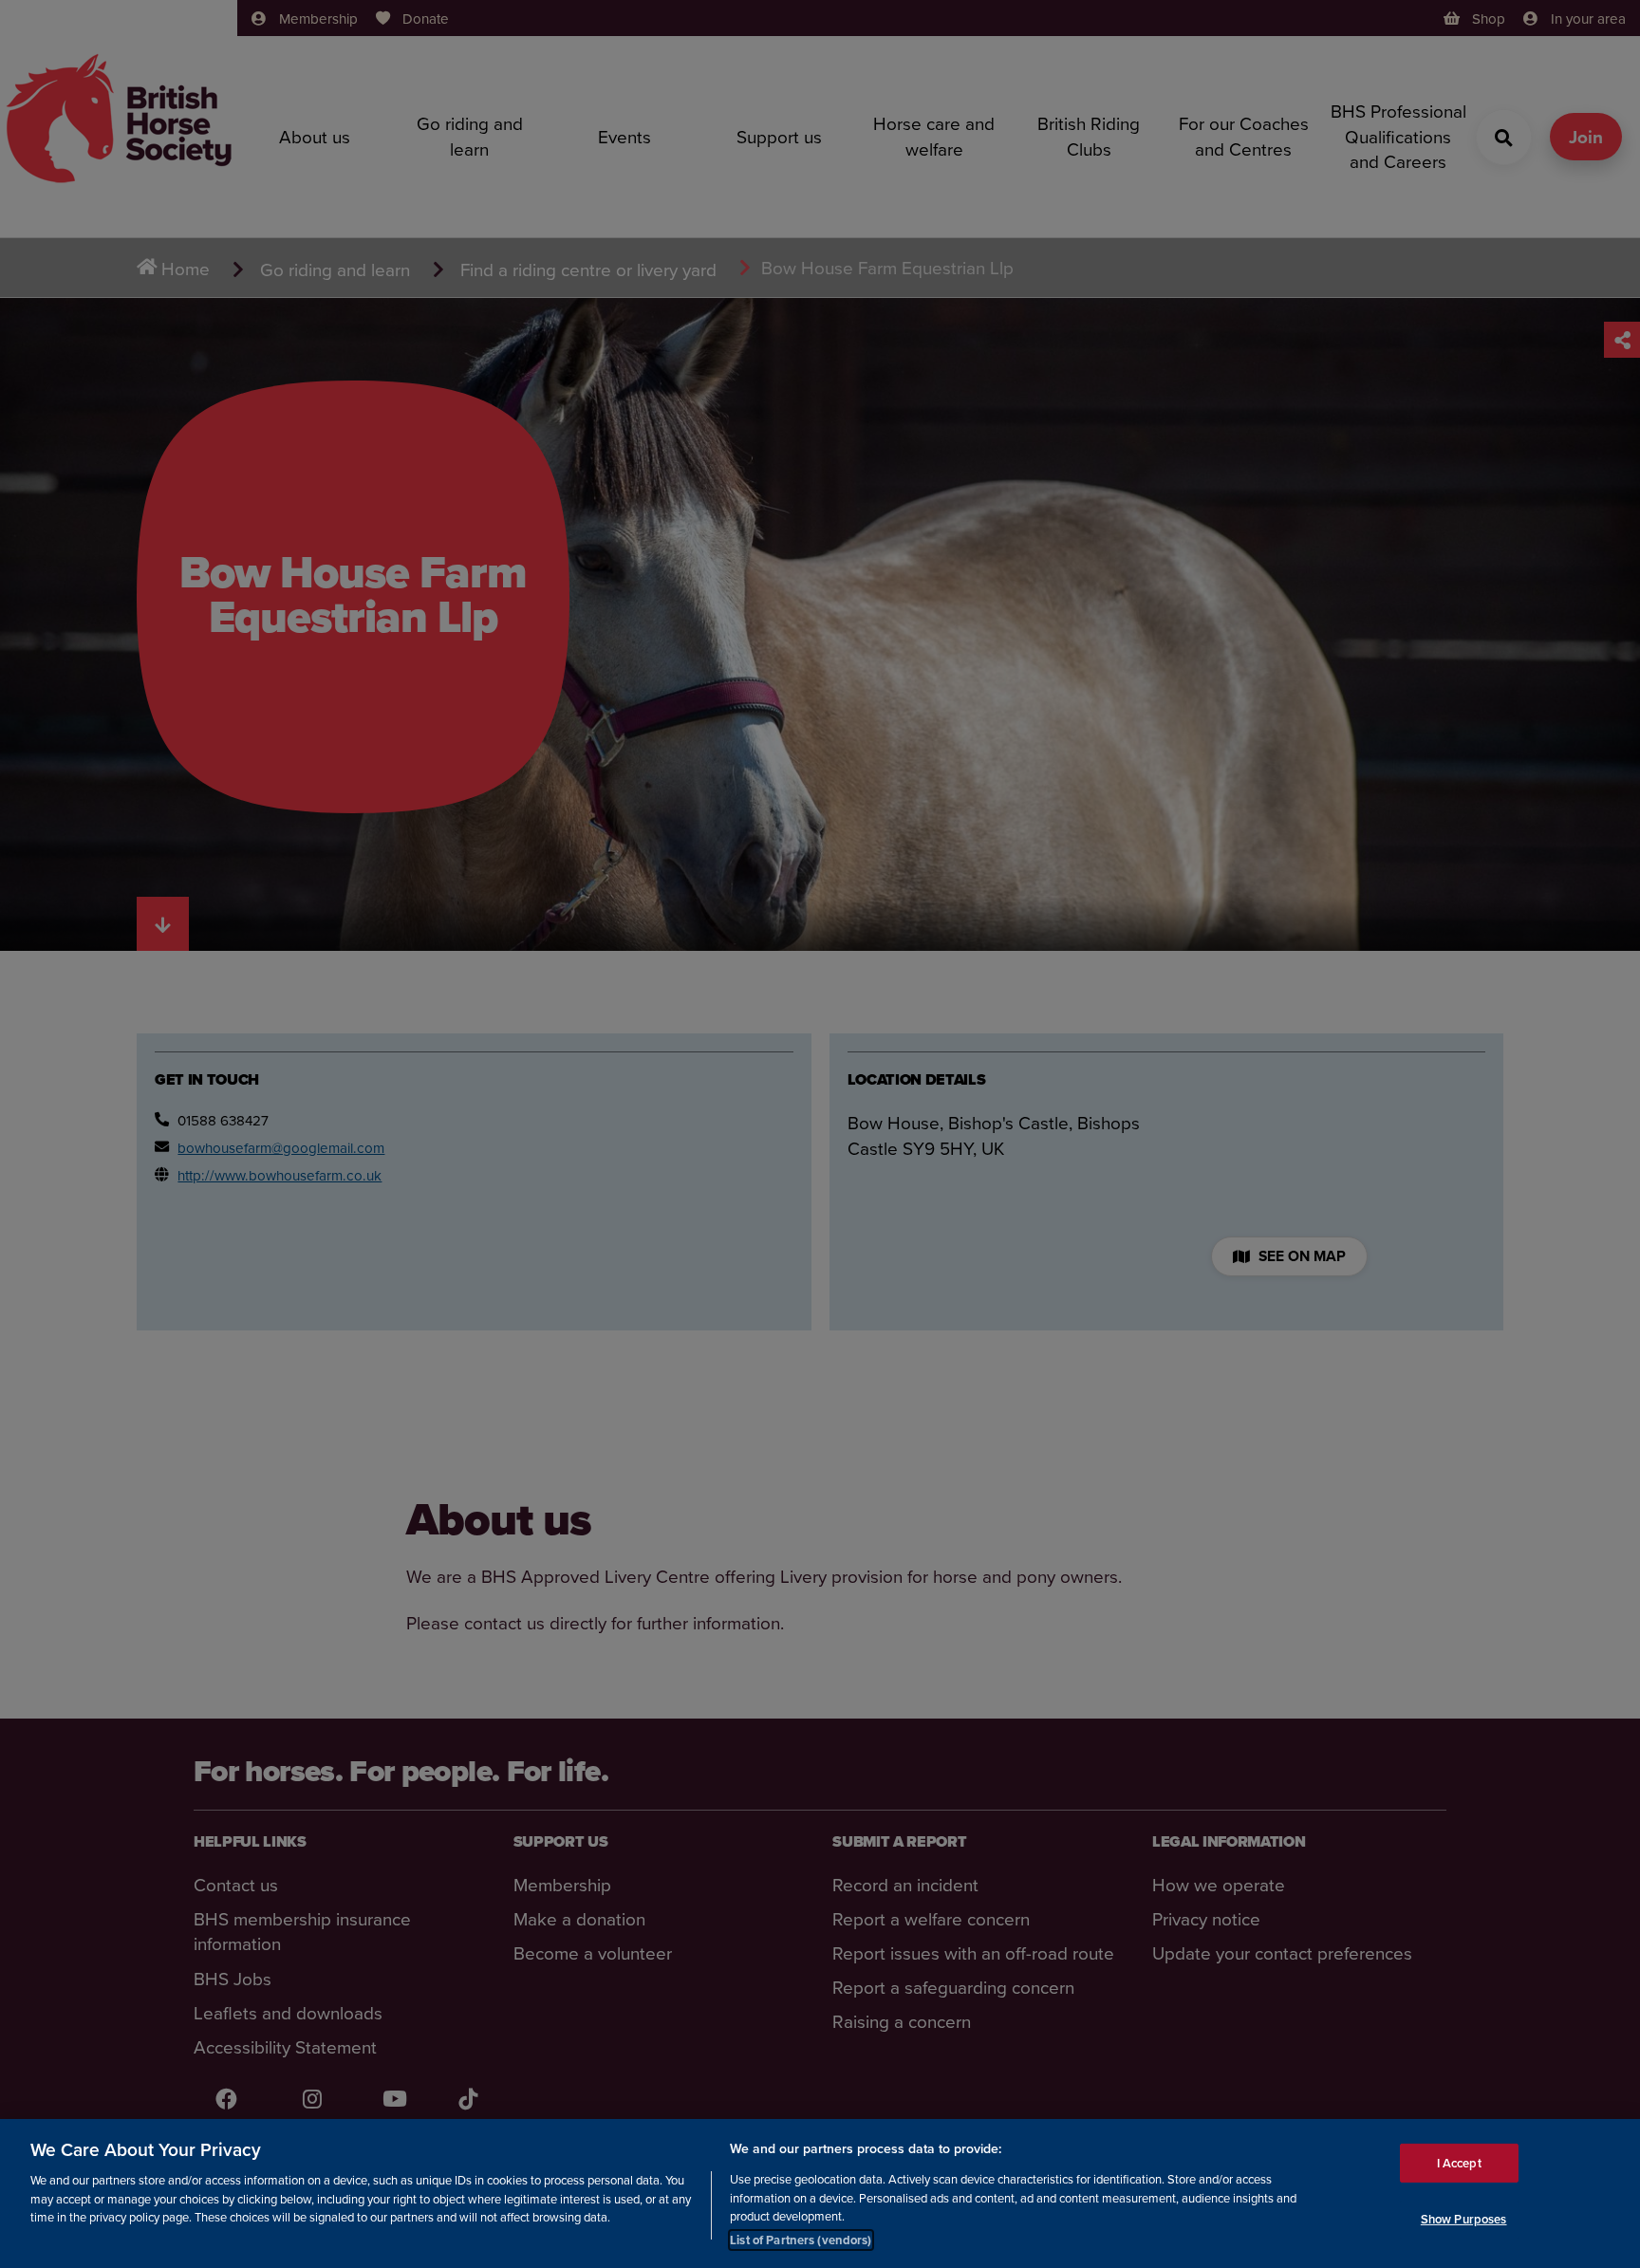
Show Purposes (1464, 2219)
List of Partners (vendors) (801, 2239)
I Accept (1459, 2162)
